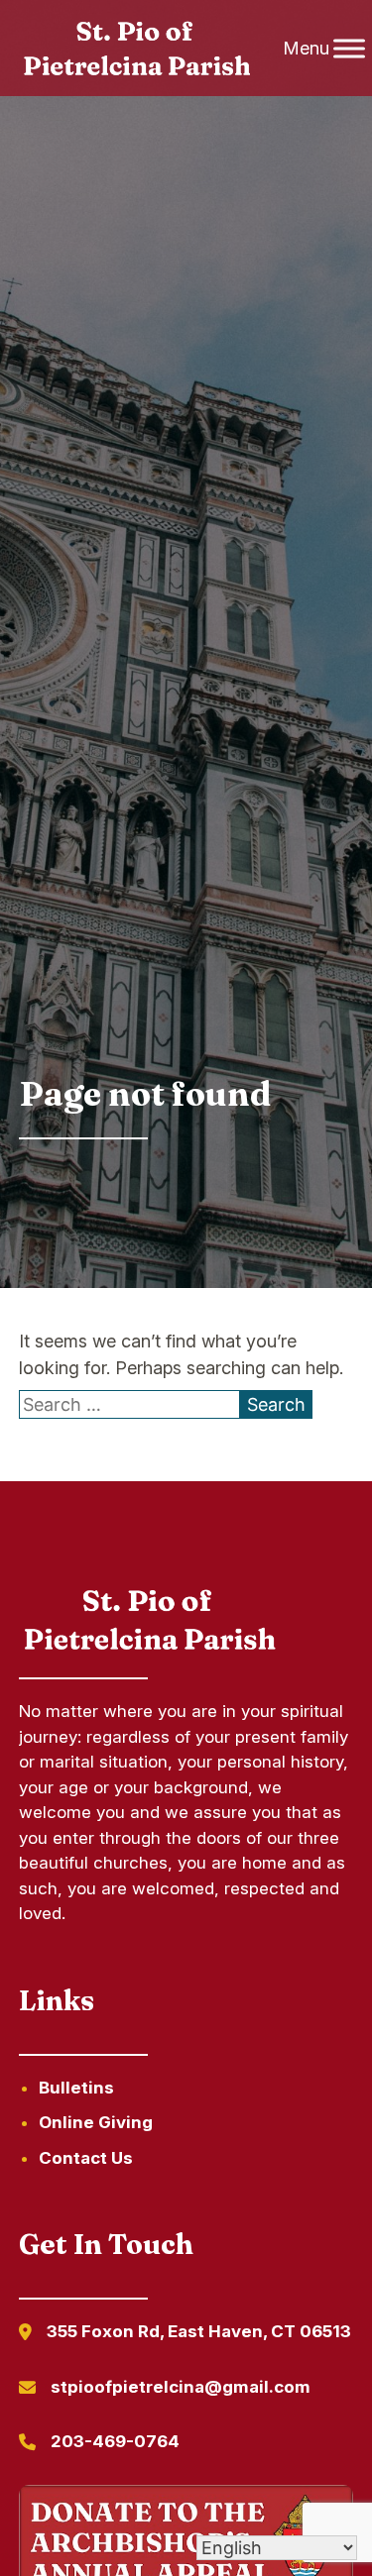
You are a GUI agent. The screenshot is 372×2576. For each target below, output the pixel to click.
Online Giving (96, 2122)
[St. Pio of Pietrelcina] (138, 49)
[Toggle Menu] (349, 48)
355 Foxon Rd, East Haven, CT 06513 (199, 2331)
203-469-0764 (115, 2441)
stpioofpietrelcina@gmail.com (181, 2387)
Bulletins (76, 2088)
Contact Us (86, 2158)
